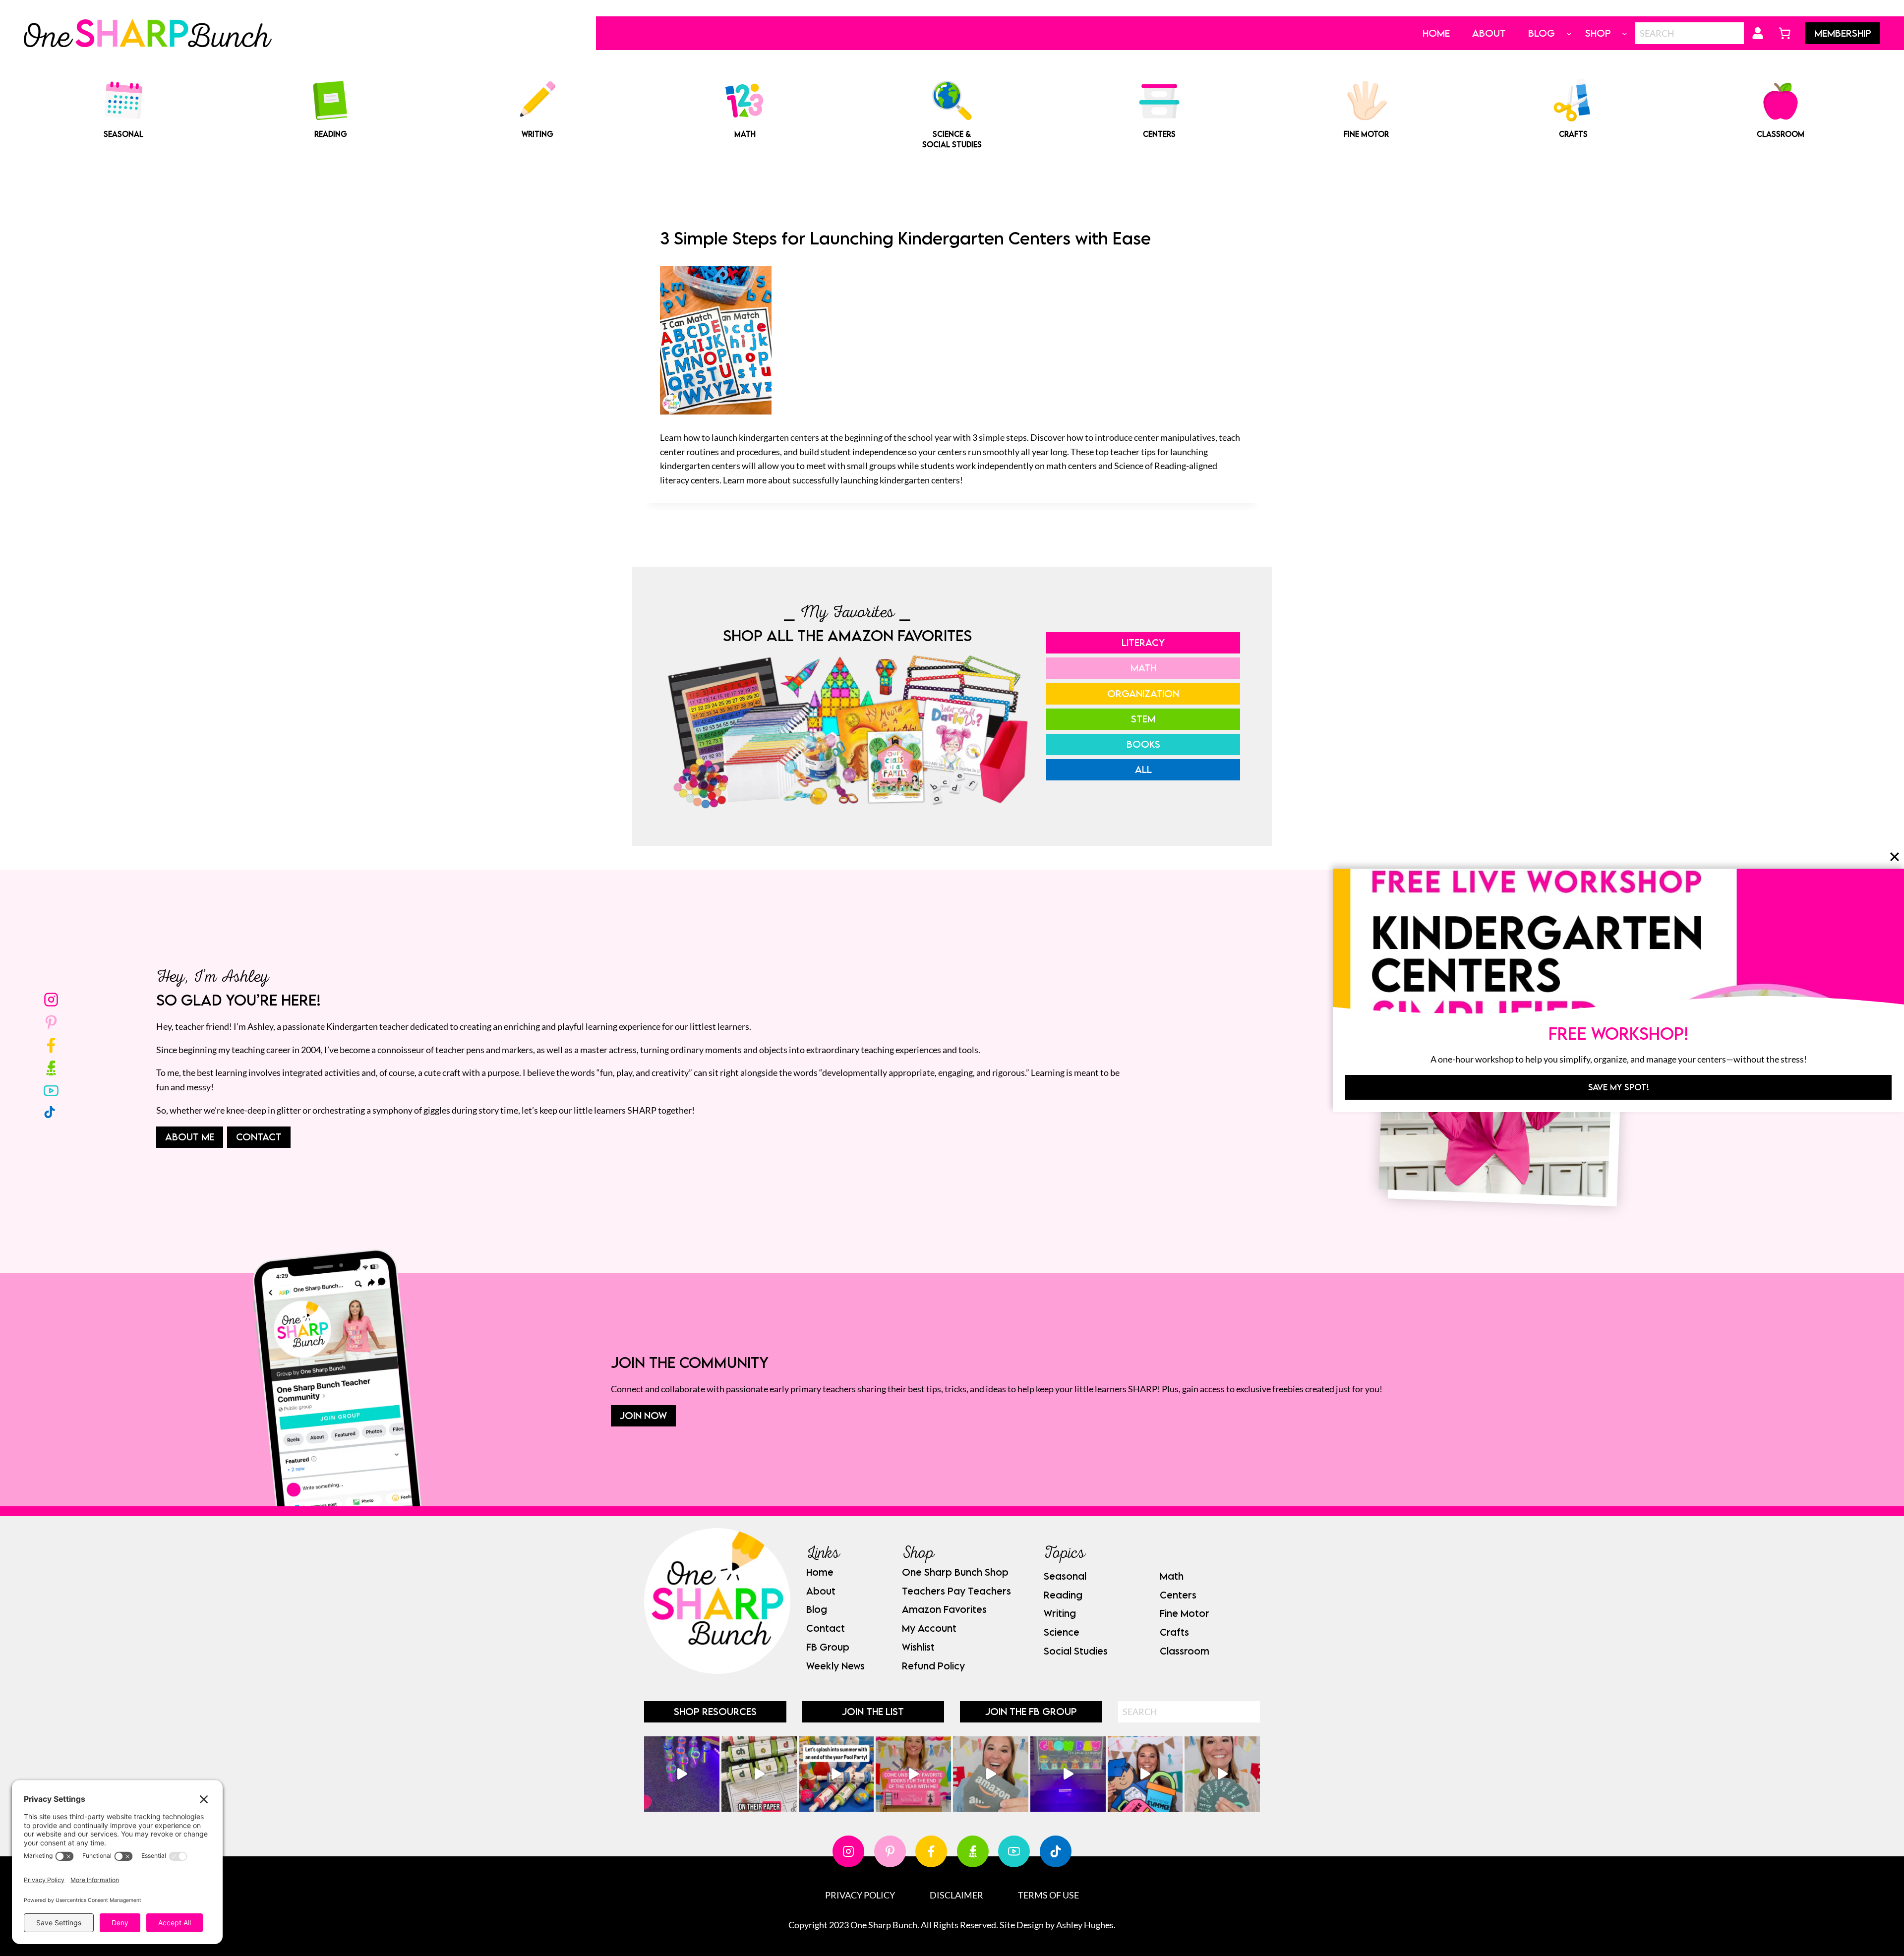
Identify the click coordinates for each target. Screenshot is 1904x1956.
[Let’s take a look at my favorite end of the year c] (1145, 1774)
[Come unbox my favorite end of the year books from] (913, 1774)
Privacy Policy (860, 1895)
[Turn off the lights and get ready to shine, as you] (1068, 1774)
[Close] (1895, 857)
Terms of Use (1048, 1895)
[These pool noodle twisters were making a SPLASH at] (759, 1774)
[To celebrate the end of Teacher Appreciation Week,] (991, 1774)
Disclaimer (956, 1895)
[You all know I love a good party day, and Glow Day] (682, 1774)
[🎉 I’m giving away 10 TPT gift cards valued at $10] (1222, 1774)
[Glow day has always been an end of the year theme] (836, 1774)
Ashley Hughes (1085, 1925)
